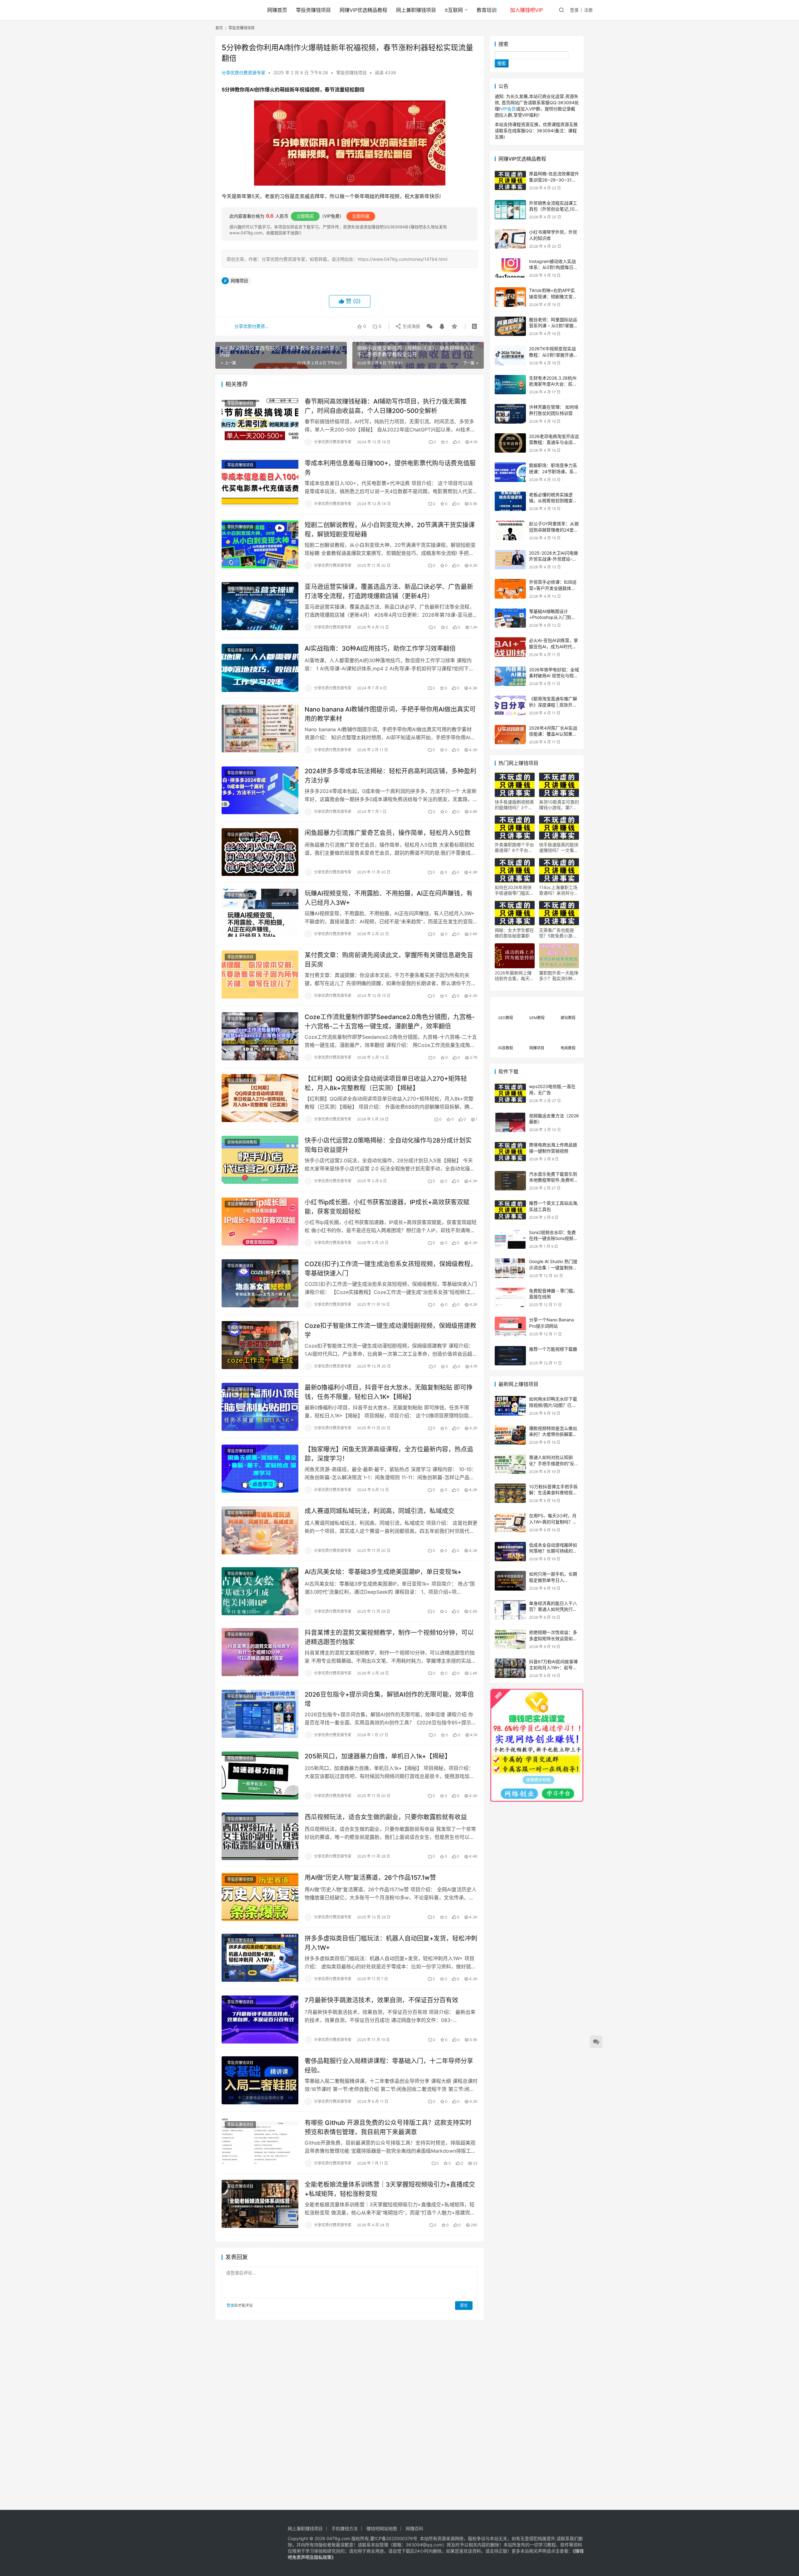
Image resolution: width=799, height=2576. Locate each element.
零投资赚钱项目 (313, 10)
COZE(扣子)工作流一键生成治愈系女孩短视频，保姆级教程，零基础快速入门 (391, 1269)
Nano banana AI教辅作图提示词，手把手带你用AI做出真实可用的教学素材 (390, 714)
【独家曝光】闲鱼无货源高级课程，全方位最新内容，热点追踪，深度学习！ (389, 1454)
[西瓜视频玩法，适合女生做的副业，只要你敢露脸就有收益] (260, 1836)
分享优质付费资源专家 (243, 73)
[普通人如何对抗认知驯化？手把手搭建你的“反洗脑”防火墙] (510, 1464)
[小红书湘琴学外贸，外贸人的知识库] (510, 239)
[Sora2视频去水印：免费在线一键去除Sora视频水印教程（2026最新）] (510, 1239)
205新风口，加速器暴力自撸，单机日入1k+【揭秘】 (378, 1756)
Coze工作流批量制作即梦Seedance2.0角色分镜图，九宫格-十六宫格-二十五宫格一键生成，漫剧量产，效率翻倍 (390, 1021)
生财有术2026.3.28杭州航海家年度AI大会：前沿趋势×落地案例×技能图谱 (554, 384)
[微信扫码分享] (429, 326)
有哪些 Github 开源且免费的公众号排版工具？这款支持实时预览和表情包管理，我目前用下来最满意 (388, 2127)
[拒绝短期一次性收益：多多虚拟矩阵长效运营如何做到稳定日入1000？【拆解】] (510, 1639)
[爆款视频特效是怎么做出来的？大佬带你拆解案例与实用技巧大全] (510, 1435)
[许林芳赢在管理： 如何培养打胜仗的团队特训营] (510, 414)
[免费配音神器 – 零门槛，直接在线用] (510, 1298)
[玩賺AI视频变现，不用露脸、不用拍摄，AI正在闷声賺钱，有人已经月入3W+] (260, 913)
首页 (219, 28)
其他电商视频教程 (242, 1142)
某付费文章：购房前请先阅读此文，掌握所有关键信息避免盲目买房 (389, 960)
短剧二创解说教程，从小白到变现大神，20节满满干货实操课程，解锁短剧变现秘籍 (390, 530)
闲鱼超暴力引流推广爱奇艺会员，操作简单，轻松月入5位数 (388, 833)
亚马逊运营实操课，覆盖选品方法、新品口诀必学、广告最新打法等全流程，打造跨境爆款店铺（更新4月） (389, 591)
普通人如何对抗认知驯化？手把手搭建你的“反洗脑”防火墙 (554, 1463)
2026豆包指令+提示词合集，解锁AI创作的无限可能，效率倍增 (389, 1699)
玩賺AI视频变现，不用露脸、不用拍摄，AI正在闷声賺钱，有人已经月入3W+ (389, 898)
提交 (464, 2305)
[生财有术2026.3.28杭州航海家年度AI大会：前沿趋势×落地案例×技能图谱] (510, 385)
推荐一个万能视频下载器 (553, 1349)
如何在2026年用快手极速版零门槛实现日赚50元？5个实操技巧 (514, 890)
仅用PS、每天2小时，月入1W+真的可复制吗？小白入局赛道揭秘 (553, 1522)
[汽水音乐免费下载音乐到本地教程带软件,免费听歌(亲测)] (510, 1181)
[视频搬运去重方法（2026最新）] (510, 1123)
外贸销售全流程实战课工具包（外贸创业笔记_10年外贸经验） (554, 209)
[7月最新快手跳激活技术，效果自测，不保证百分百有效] (260, 2019)
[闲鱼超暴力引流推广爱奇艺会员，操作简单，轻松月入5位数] (260, 852)
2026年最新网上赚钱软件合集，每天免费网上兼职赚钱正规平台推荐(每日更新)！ (514, 976)
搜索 (503, 44)
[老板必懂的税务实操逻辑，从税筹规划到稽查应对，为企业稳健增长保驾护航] (510, 501)
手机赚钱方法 (345, 2528)
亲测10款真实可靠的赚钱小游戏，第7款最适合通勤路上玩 (559, 805)
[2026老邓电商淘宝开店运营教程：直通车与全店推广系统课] (510, 443)
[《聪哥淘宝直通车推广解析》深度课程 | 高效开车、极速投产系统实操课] (510, 705)
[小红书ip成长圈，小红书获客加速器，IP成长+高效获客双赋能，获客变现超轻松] (260, 1222)
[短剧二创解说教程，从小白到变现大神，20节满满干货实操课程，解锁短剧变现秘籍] (260, 544)
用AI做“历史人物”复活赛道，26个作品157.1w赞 (370, 1878)
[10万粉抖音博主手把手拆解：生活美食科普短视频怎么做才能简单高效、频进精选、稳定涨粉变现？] (510, 1493)
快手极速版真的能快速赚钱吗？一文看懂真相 (559, 848)
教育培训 (487, 10)
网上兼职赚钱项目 (416, 10)
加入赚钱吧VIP (526, 10)
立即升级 (361, 216)
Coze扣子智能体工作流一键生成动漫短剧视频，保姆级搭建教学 (390, 1330)
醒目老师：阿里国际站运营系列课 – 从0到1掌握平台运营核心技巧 (554, 326)
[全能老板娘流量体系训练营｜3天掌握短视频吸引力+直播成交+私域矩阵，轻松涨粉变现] (260, 2204)
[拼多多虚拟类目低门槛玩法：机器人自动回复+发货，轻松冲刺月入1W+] (260, 1958)
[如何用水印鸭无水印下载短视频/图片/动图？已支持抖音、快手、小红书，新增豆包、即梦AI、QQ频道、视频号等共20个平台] (510, 1406)
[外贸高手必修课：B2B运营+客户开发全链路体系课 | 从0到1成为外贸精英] (510, 589)
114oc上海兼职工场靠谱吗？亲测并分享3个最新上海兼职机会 (559, 890)
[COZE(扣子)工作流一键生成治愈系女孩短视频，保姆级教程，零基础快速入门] (260, 1283)
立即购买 (305, 216)
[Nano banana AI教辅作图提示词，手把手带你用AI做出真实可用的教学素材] (260, 729)
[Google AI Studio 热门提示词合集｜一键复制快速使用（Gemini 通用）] (510, 1268)
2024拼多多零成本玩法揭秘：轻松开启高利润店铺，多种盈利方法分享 (390, 776)
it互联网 (454, 10)
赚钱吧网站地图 (382, 2528)
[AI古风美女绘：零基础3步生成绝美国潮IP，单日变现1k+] (260, 1591)
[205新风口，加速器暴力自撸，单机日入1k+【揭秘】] (260, 1776)
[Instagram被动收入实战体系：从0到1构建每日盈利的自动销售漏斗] (510, 268)
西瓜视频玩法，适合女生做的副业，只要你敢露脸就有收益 (386, 1817)
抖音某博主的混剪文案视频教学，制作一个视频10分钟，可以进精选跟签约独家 (389, 1637)
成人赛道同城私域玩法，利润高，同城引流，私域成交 (380, 1511)
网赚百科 (414, 2528)
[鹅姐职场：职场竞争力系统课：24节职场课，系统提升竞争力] (510, 472)
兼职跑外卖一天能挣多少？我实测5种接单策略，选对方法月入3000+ (559, 976)
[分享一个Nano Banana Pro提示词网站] (510, 1327)
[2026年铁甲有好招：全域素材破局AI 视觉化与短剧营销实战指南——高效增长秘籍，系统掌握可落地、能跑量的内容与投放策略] (510, 676)
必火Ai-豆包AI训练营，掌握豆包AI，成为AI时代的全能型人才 (554, 646)
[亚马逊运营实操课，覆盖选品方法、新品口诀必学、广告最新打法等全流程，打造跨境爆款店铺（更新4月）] (260, 606)
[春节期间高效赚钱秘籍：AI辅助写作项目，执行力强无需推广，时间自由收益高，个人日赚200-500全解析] (260, 421)
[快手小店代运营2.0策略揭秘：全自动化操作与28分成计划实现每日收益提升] (260, 1160)
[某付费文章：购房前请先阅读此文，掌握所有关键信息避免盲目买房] (260, 975)
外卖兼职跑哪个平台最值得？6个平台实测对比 (514, 848)
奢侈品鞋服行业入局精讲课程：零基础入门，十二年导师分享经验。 (389, 2066)
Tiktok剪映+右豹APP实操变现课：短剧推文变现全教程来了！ (553, 296)
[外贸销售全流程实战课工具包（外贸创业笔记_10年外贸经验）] (510, 210)
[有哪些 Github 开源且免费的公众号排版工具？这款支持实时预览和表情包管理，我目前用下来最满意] (260, 2142)
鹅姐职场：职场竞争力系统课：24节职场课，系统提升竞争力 (554, 471)
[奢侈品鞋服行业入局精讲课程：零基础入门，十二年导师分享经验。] (260, 2080)
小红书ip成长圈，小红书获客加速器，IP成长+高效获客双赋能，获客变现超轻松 (387, 1207)
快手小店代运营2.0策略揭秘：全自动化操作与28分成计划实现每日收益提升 (388, 1145)
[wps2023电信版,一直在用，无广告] (510, 1093)
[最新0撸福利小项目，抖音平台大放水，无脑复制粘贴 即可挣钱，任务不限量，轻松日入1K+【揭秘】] (260, 1407)
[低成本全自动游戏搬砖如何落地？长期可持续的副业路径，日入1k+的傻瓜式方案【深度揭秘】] (510, 1552)
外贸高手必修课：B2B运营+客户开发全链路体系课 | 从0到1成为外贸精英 (553, 588)
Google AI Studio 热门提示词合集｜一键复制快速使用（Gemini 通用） (553, 1267)
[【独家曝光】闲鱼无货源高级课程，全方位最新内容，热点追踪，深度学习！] (260, 1469)
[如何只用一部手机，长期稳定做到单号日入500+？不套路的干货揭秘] (510, 1581)
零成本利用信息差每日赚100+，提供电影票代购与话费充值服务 (390, 468)
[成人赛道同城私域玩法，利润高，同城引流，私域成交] (260, 1530)
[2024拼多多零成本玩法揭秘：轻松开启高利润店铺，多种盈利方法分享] (260, 790)
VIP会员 (508, 109)
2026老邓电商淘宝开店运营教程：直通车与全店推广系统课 (554, 442)
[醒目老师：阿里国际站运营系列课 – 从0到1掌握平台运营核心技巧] (510, 326)
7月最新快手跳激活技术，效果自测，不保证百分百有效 (381, 2000)
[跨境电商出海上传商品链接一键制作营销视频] (510, 1152)
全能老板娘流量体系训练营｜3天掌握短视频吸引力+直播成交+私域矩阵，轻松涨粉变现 (390, 2189)
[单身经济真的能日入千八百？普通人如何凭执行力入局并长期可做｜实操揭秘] (510, 1610)
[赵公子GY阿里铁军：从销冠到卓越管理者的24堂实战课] (510, 530)
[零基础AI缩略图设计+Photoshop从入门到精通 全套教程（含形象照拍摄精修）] (510, 618)
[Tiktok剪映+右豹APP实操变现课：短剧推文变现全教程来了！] (510, 297)
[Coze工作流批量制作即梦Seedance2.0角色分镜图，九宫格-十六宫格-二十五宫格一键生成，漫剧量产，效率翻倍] (260, 1036)
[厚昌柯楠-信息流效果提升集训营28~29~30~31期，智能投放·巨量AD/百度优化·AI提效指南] (510, 180)
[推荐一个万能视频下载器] (510, 1356)
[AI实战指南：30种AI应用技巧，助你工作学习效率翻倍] (260, 668)
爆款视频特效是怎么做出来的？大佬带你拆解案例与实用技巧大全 (553, 1434)
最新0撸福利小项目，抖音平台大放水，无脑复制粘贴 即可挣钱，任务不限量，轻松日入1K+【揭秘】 (389, 1392)
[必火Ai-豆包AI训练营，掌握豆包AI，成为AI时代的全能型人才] (510, 647)
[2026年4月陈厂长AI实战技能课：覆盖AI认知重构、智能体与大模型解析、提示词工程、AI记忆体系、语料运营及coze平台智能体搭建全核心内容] (510, 735)
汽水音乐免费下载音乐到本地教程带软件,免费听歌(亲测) (554, 1180)
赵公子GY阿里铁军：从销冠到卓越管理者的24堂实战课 (554, 530)
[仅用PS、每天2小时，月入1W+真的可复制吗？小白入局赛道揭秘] (510, 1522)
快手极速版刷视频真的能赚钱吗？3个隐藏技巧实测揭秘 (514, 805)
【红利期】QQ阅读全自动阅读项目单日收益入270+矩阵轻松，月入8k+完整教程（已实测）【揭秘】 (386, 1083)
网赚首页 (277, 10)
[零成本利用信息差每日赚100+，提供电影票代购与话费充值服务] (260, 483)
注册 (588, 10)
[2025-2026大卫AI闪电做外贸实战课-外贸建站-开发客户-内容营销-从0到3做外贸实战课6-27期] (510, 560)
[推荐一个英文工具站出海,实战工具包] (510, 1210)
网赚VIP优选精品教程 (363, 10)
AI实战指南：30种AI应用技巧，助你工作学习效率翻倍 (380, 649)
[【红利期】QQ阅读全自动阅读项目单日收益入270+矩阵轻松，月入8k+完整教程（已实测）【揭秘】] (260, 1098)
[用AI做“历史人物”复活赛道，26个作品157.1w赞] (260, 1897)
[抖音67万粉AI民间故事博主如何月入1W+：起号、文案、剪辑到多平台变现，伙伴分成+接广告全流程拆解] (510, 1668)
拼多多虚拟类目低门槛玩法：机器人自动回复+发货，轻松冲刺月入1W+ (391, 1943)
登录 (574, 10)
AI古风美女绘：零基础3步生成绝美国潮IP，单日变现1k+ (383, 1572)
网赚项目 (239, 281)
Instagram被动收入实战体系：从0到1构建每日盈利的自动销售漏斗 (553, 267)
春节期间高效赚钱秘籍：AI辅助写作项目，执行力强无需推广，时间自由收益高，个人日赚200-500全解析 (386, 406)
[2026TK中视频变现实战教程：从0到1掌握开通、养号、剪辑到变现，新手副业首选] (510, 355)
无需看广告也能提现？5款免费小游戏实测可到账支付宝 (558, 933)
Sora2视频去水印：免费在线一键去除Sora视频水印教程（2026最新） (553, 1238)
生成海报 (411, 326)
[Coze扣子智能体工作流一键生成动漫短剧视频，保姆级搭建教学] (260, 1345)
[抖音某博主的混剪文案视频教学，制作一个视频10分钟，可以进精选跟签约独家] (260, 1652)
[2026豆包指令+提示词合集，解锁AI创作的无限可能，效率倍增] (260, 1714)
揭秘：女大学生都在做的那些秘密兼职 (514, 933)
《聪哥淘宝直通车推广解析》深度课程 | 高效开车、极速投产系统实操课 (553, 705)
